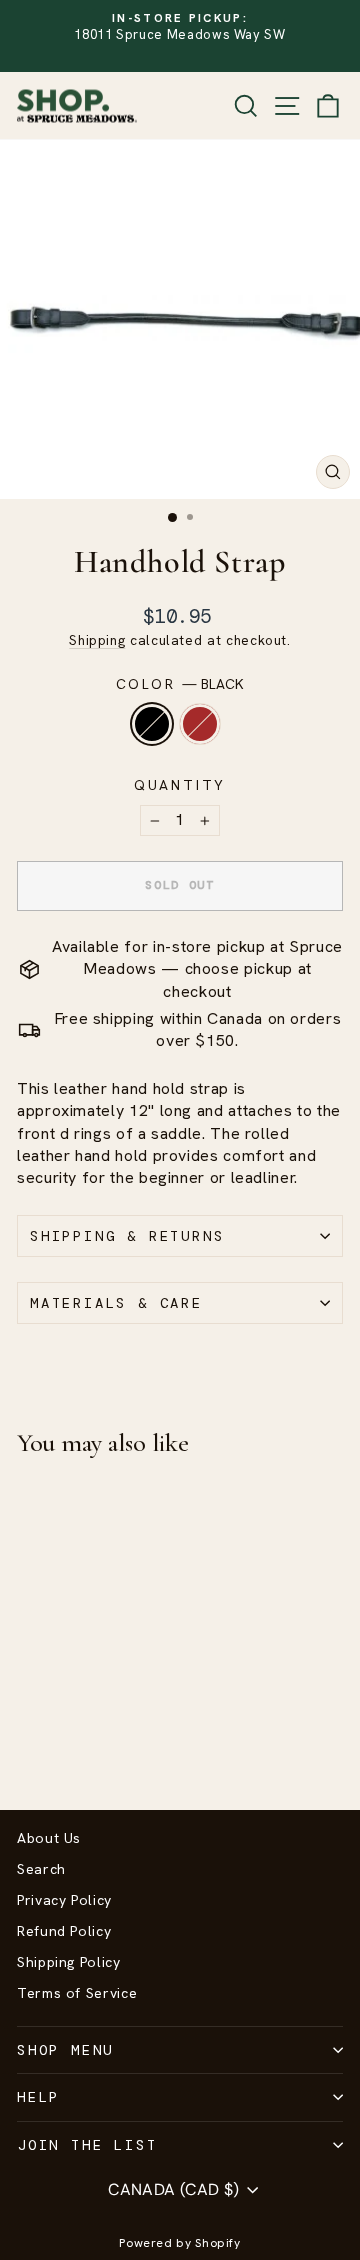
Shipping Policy (69, 1962)
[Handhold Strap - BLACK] (28, 1741)
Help (38, 2097)
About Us (49, 1838)
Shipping (97, 640)
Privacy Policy (64, 1900)
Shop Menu (65, 2050)
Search (41, 1869)
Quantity (180, 785)
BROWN (200, 724)
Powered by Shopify (180, 2243)
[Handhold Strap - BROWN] (51, 1741)
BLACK (152, 724)
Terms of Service (77, 1993)
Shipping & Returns (127, 1236)
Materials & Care (116, 1303)
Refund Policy (64, 1931)
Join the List (87, 2145)
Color (180, 684)
